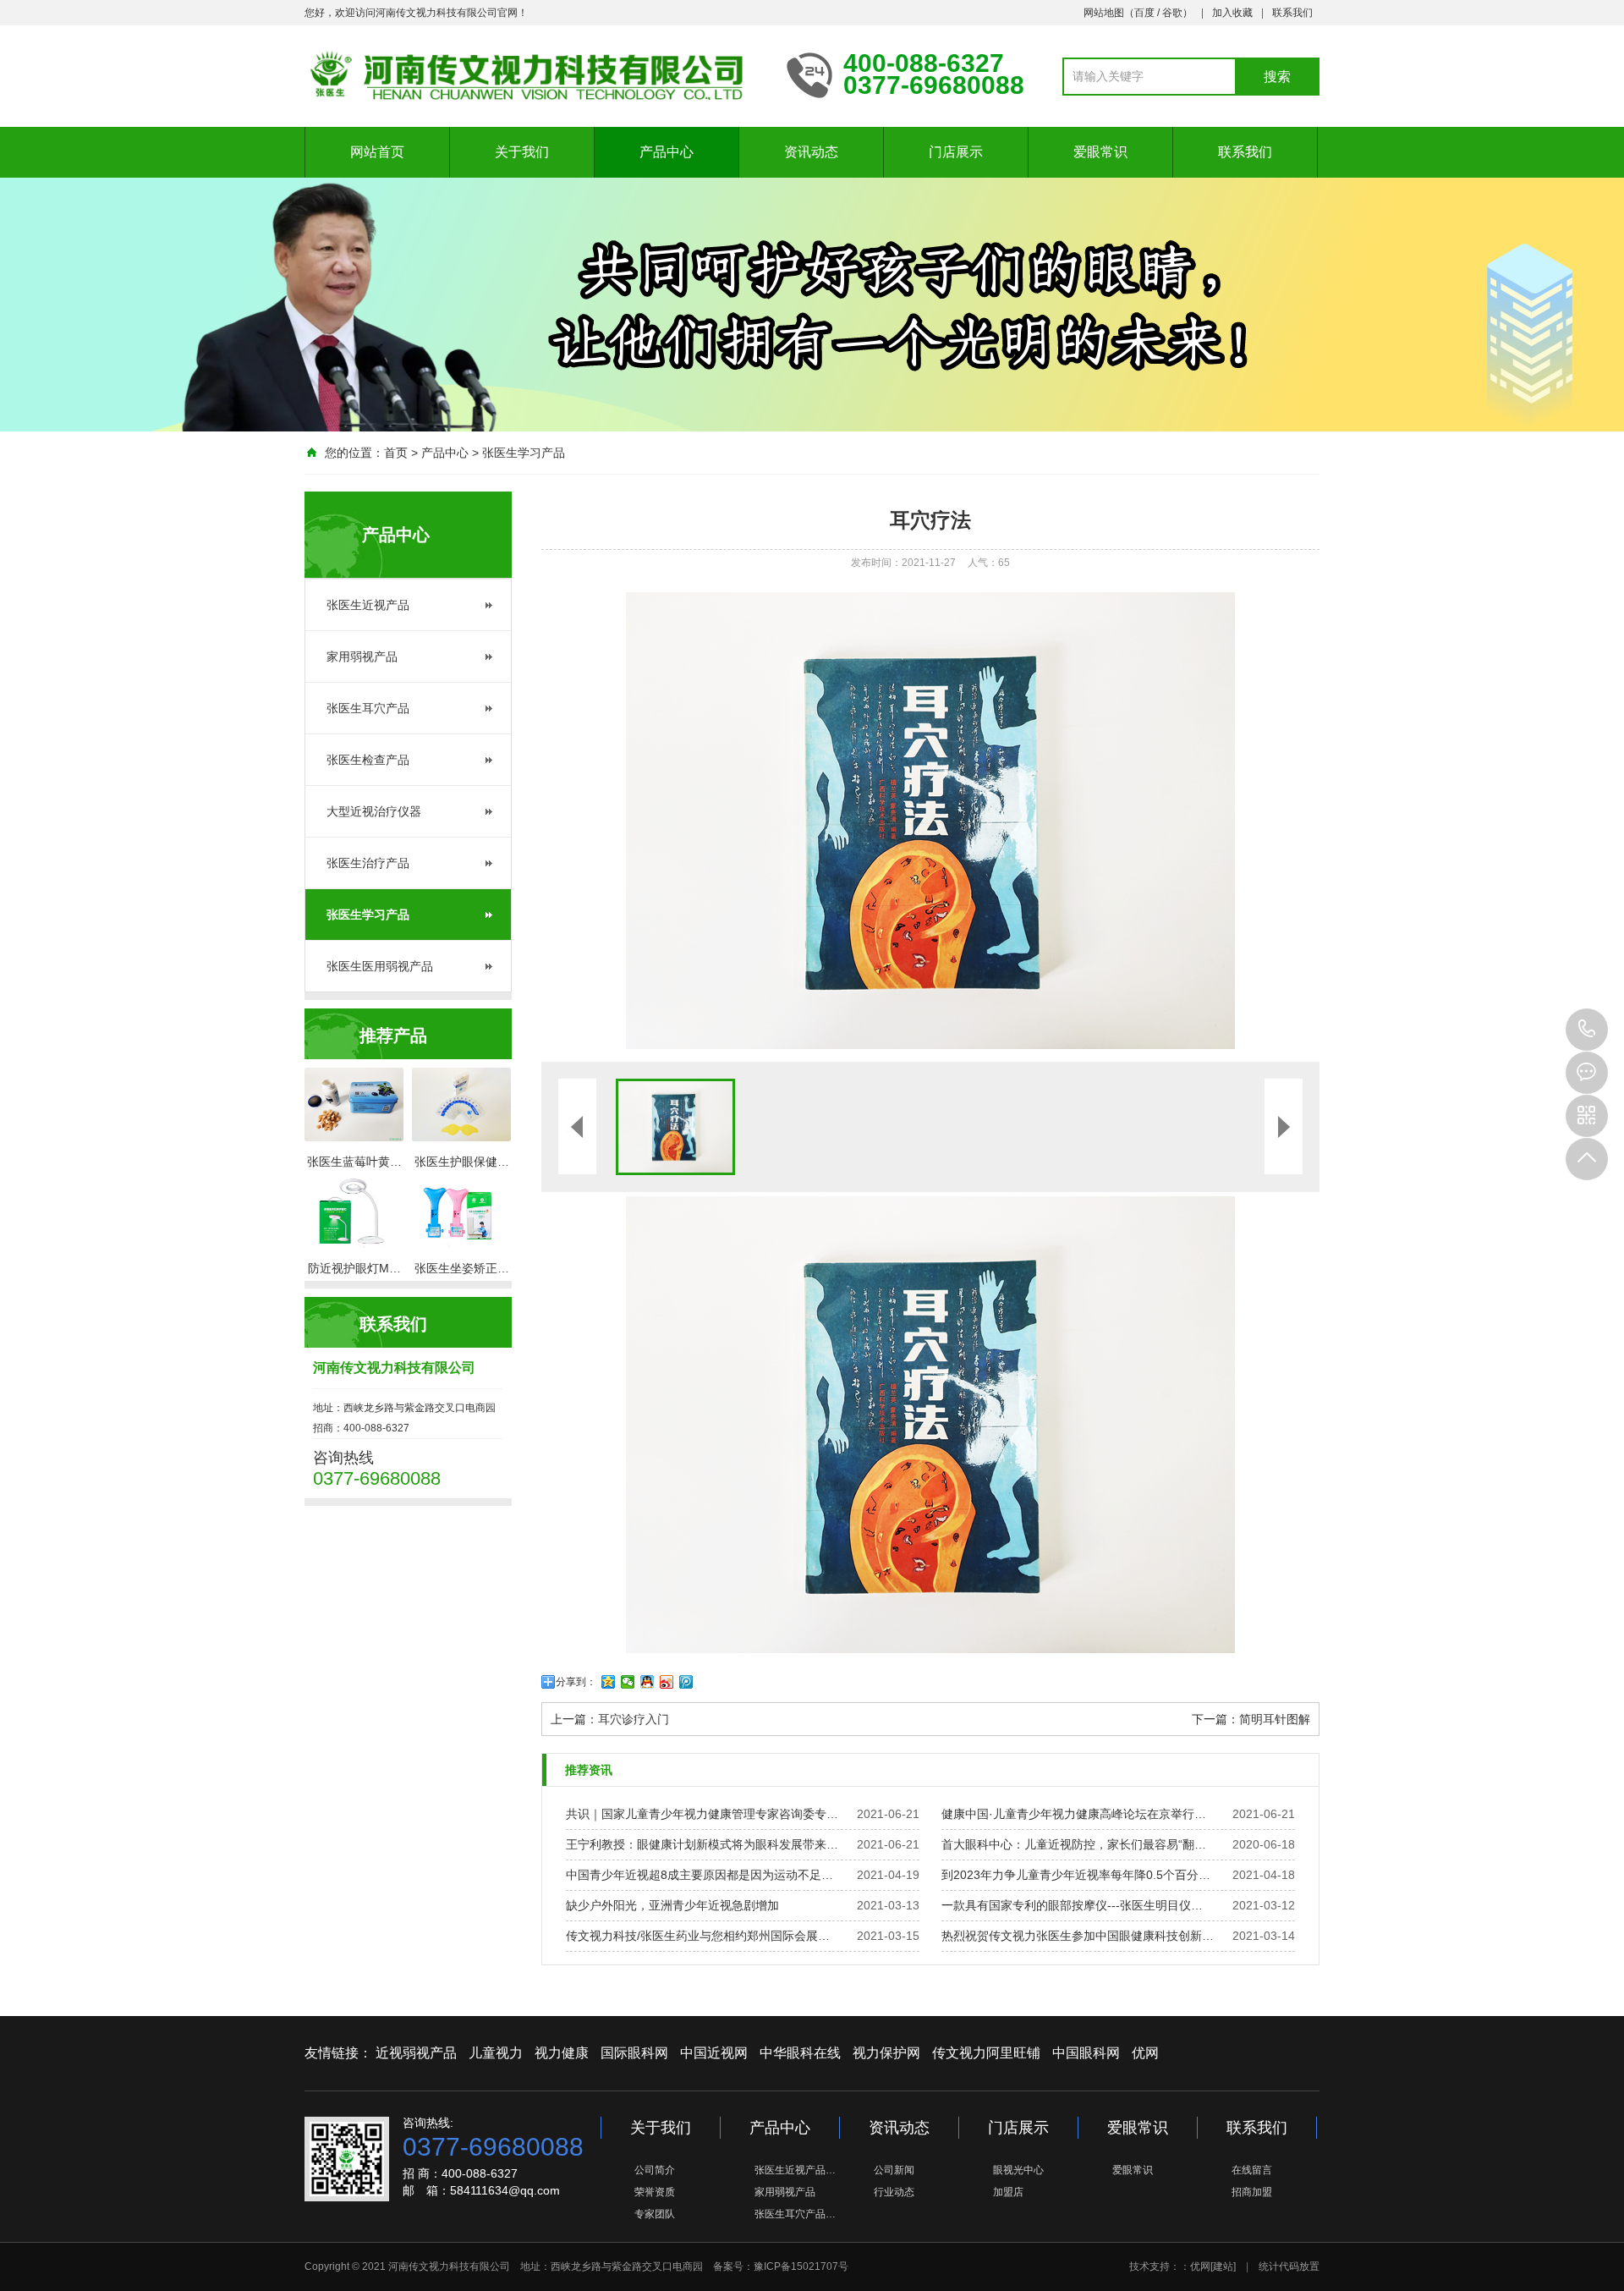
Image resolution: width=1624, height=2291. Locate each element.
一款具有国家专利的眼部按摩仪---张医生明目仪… (1072, 1905)
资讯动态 (811, 152)
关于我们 (522, 152)
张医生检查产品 (368, 760)
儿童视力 (496, 2053)
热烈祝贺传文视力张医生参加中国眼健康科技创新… (1078, 1936)
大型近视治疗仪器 (374, 811)
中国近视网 (714, 2053)
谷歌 (1172, 13)
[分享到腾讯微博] (686, 1682)
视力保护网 (886, 2053)
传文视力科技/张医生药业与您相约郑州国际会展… (698, 1936)
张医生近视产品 (368, 605)
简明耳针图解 (1275, 1719)
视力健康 (562, 2053)
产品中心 (667, 152)
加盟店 (1008, 2192)
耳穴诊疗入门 (634, 1719)
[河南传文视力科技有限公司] (533, 74)
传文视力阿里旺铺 (986, 2053)
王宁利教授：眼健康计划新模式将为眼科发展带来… (702, 1844)
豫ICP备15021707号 (801, 2266)
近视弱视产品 (416, 2053)
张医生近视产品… (795, 2170)
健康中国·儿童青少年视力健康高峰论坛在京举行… (1074, 1814)
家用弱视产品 (362, 657)
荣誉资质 (655, 2192)
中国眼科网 (1086, 2053)
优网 (1145, 2053)
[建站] (1223, 2266)
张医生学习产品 (524, 453)
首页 (396, 453)
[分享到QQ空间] (609, 1682)
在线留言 (1252, 2170)
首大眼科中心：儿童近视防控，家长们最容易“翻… (1074, 1844)
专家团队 (655, 2214)
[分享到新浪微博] (667, 1682)
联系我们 (1292, 13)
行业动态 (894, 2192)
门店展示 (956, 152)
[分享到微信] (628, 1682)
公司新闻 (894, 2170)
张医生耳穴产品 (368, 708)
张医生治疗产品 (368, 863)
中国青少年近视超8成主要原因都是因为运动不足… (700, 1875)
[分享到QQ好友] (647, 1682)
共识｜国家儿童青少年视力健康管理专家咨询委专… (702, 1814)
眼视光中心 (1018, 2170)
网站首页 (377, 152)
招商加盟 (1252, 2192)
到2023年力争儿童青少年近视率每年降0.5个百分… (1076, 1875)
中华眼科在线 (800, 2053)
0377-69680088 (1587, 1030)
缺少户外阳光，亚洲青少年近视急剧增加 (672, 1905)
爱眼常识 (1100, 152)
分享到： (576, 1682)
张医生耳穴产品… (795, 2214)
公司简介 (655, 2170)
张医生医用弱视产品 (380, 966)
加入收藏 (1232, 13)
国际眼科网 (634, 2053)
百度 (1144, 13)
